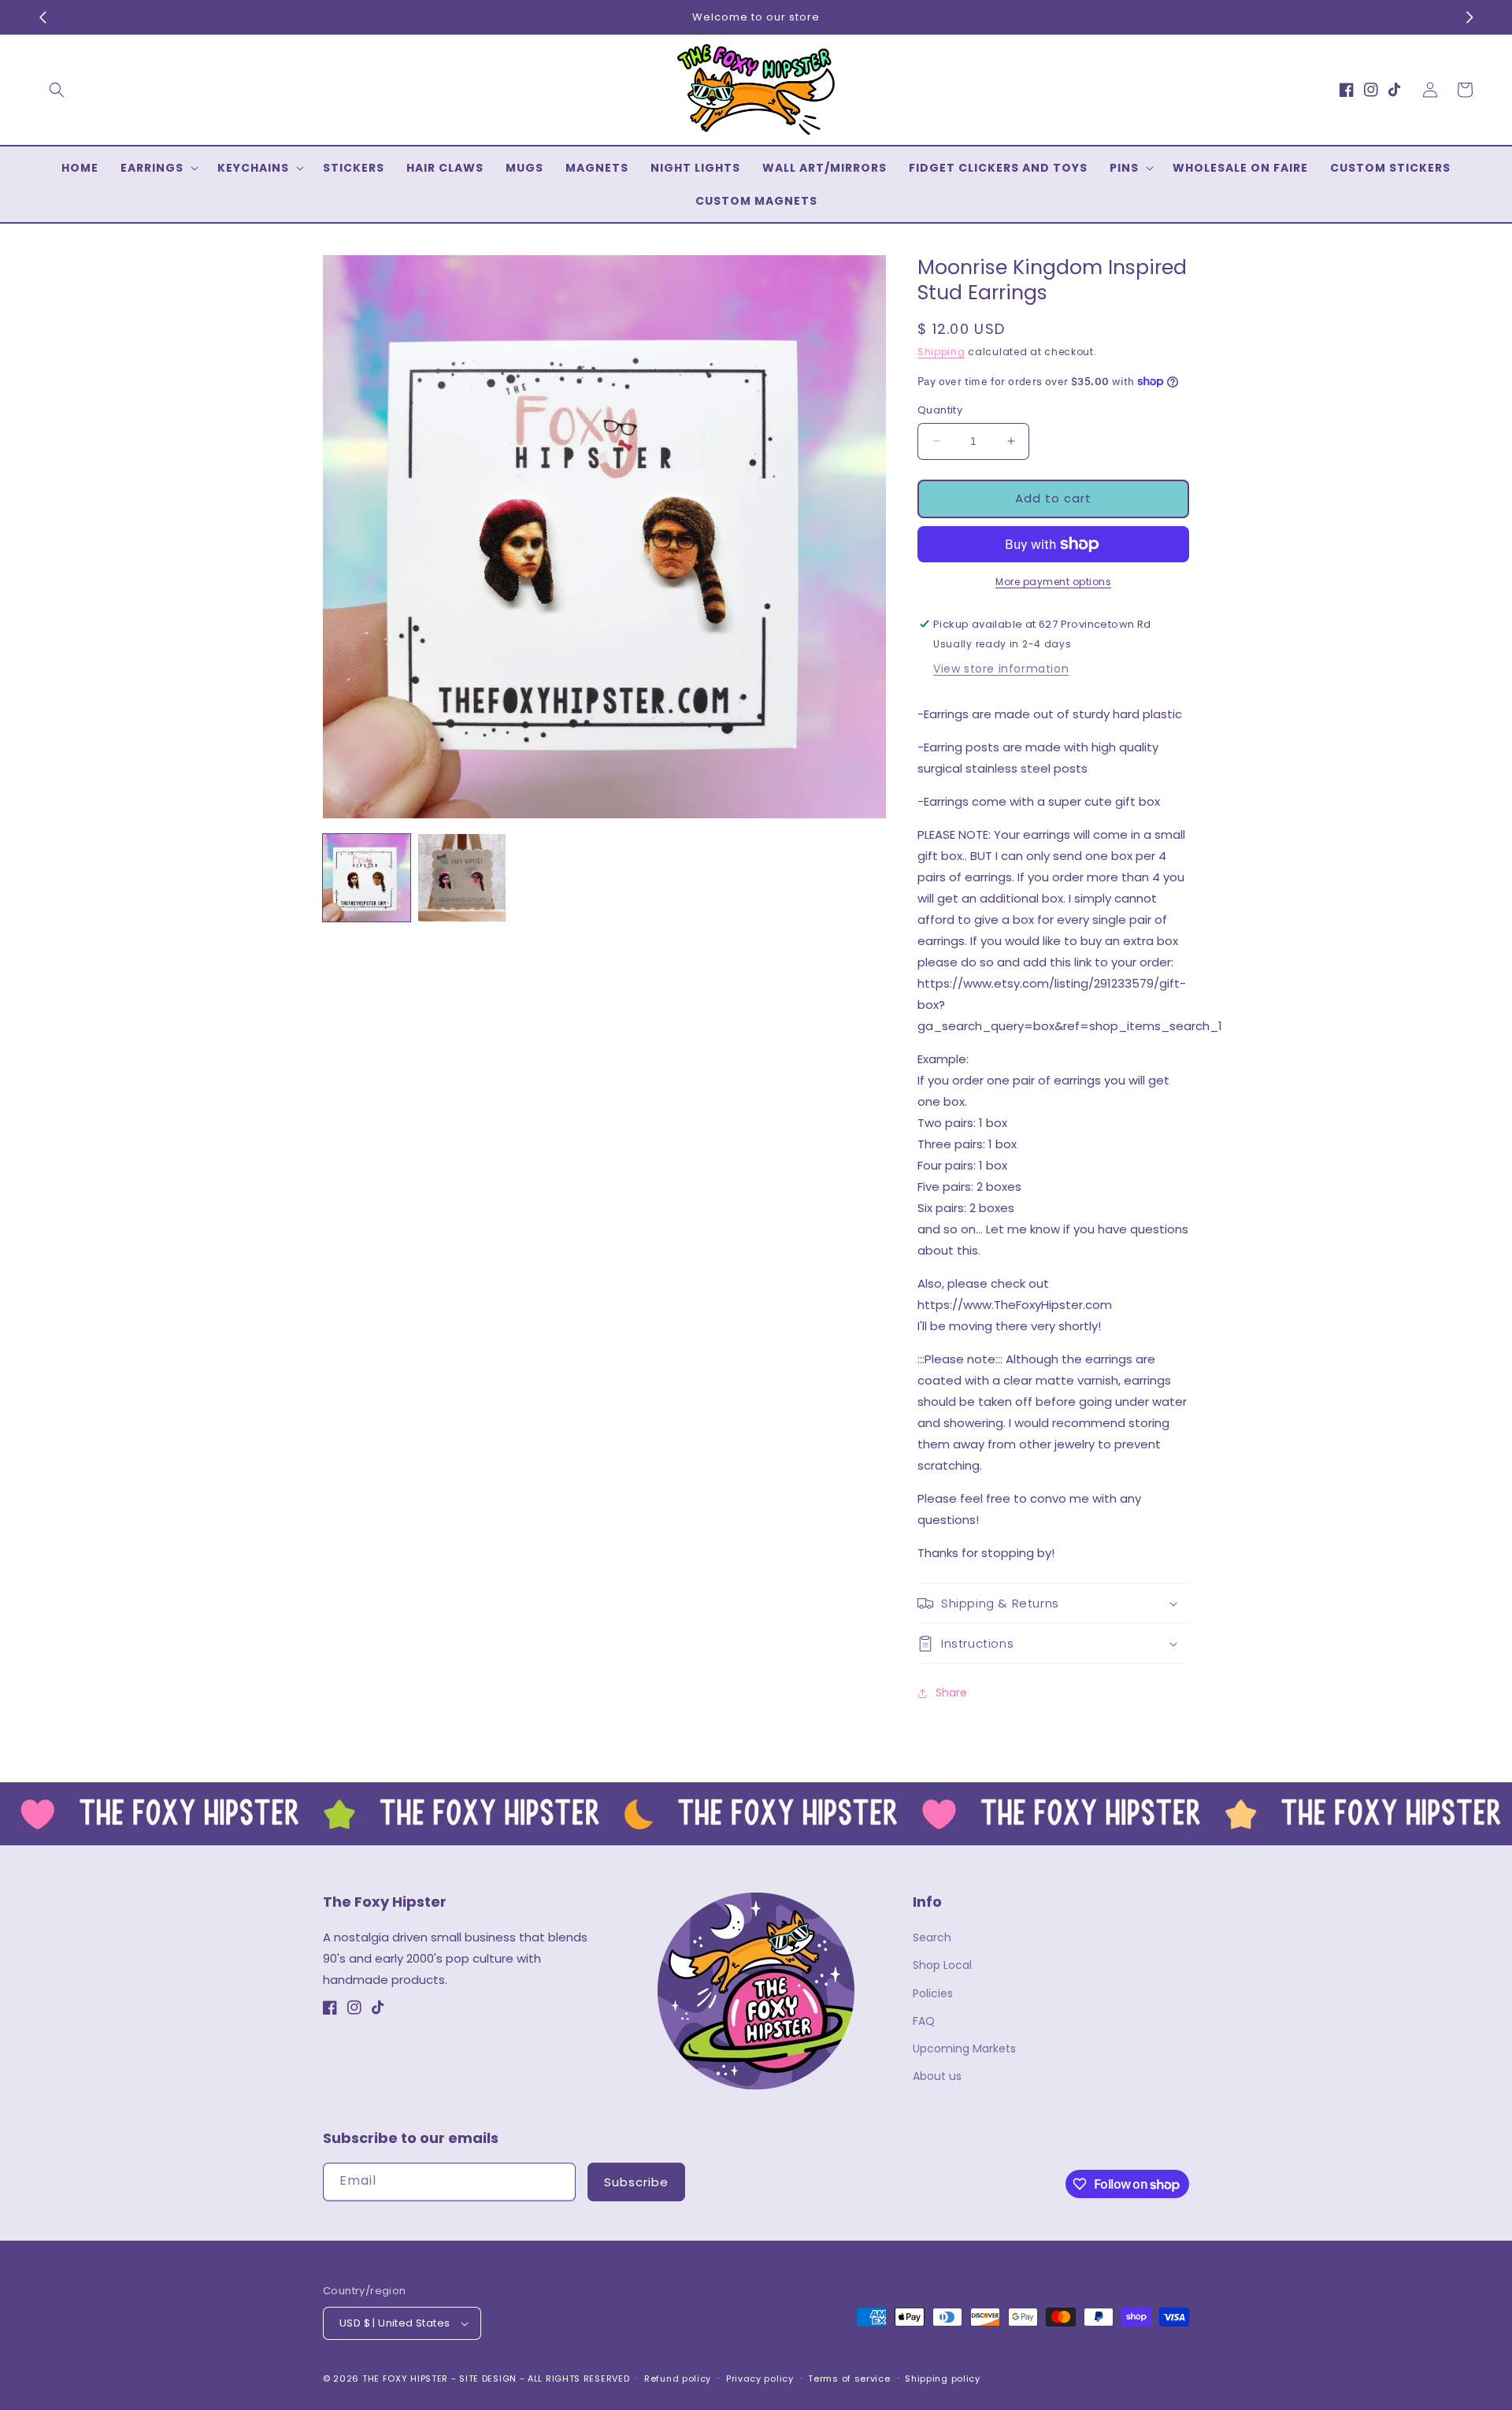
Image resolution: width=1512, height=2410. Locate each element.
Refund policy (678, 2378)
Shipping (941, 352)
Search (932, 1937)
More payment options (1053, 582)
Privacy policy (760, 2378)
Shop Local (942, 1965)
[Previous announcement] (43, 17)
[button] (57, 90)
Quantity (940, 410)
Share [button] (951, 1693)
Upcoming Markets (964, 2048)
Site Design (488, 2378)
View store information (1001, 669)
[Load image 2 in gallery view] (462, 878)
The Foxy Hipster (405, 2378)
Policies (933, 1993)
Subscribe (636, 2182)
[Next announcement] (1469, 17)
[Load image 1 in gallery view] (367, 878)
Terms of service (849, 2378)
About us (937, 2076)
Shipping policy (943, 2378)
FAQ (924, 2021)
